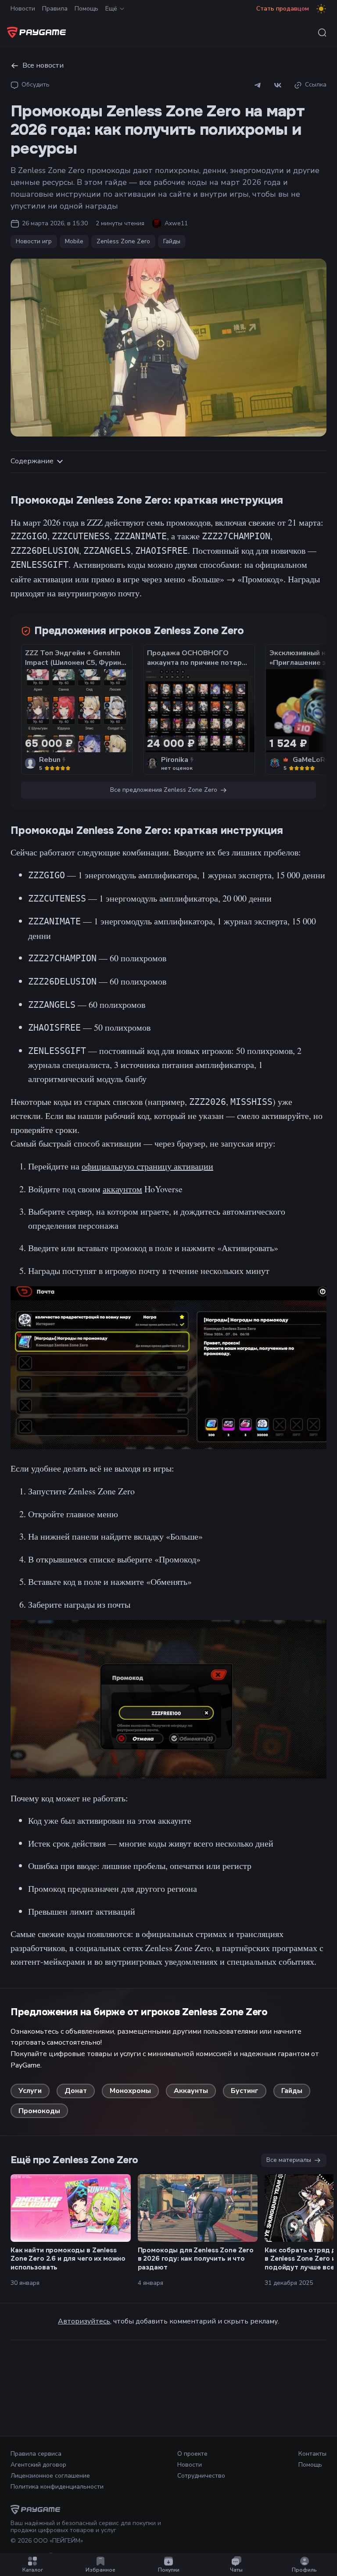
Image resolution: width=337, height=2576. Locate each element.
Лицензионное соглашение (50, 2476)
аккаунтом (122, 1189)
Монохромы (130, 2091)
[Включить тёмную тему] (321, 9)
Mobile (74, 241)
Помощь (86, 9)
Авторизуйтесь (84, 2321)
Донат (76, 2091)
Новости (23, 9)
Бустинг (245, 2091)
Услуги (30, 2091)
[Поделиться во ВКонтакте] (278, 85)
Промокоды (39, 2111)
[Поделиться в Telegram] (258, 85)
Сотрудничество (201, 2476)
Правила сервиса (36, 2454)
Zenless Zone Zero (123, 241)
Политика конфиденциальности (57, 2487)
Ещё (111, 9)
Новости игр (34, 241)
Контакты (312, 2454)
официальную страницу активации (147, 1166)
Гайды (172, 241)
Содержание (32, 461)
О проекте (192, 2454)
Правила (55, 9)
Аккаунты (191, 2091)
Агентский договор (38, 2465)
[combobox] (322, 32)
